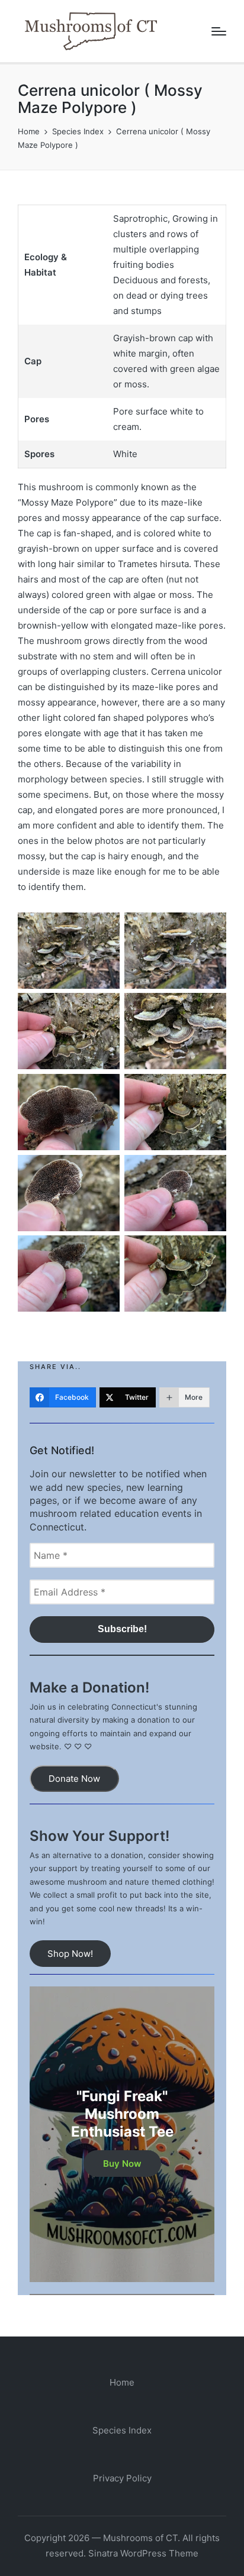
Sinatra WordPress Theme (143, 2553)
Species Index (122, 2430)
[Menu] (219, 31)
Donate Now (74, 1779)
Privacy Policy (122, 2478)
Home (122, 2382)
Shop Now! (70, 1954)
